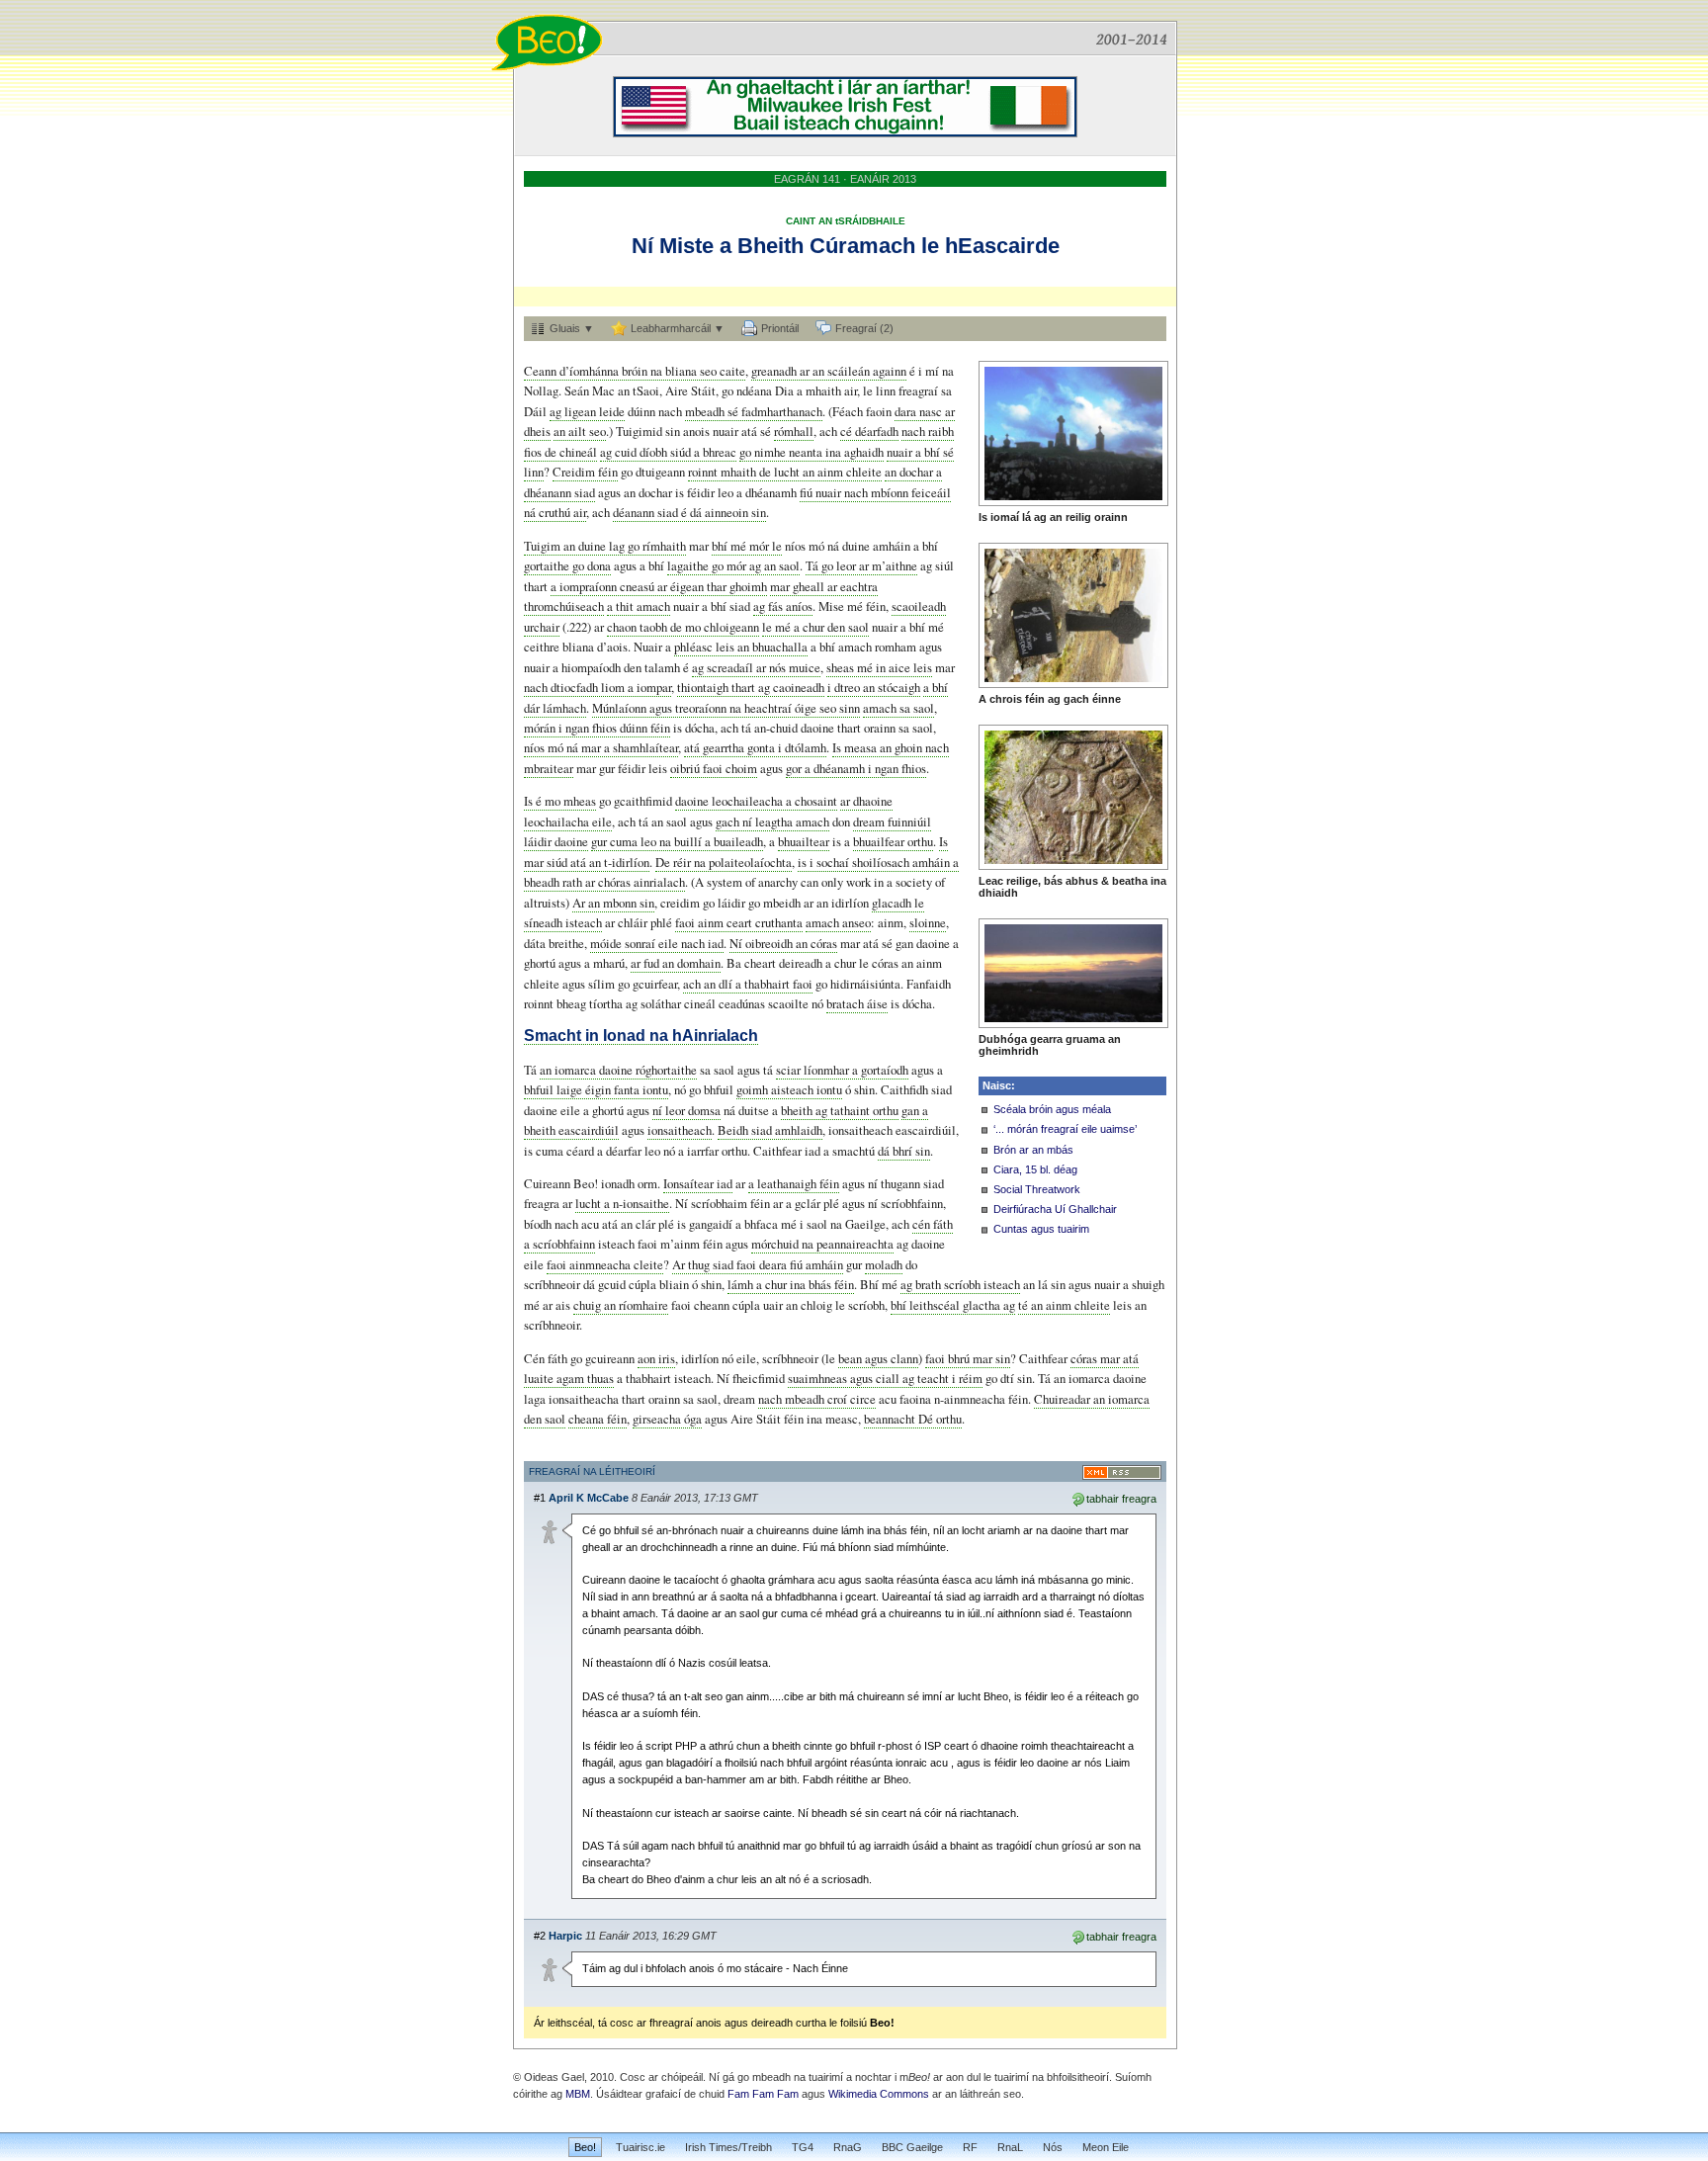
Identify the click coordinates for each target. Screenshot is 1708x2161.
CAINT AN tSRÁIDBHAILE (846, 221)
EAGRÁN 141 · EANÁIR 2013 (845, 179)
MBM (578, 2094)
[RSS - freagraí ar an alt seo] (1122, 1472)
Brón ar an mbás (1033, 1150)
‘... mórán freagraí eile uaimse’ (1065, 1129)
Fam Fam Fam (763, 2094)
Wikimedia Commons (879, 2094)
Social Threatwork (1037, 1189)
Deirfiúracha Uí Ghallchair (1055, 1209)
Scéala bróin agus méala (1052, 1109)
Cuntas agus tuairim (1041, 1229)
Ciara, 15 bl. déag (1035, 1169)
